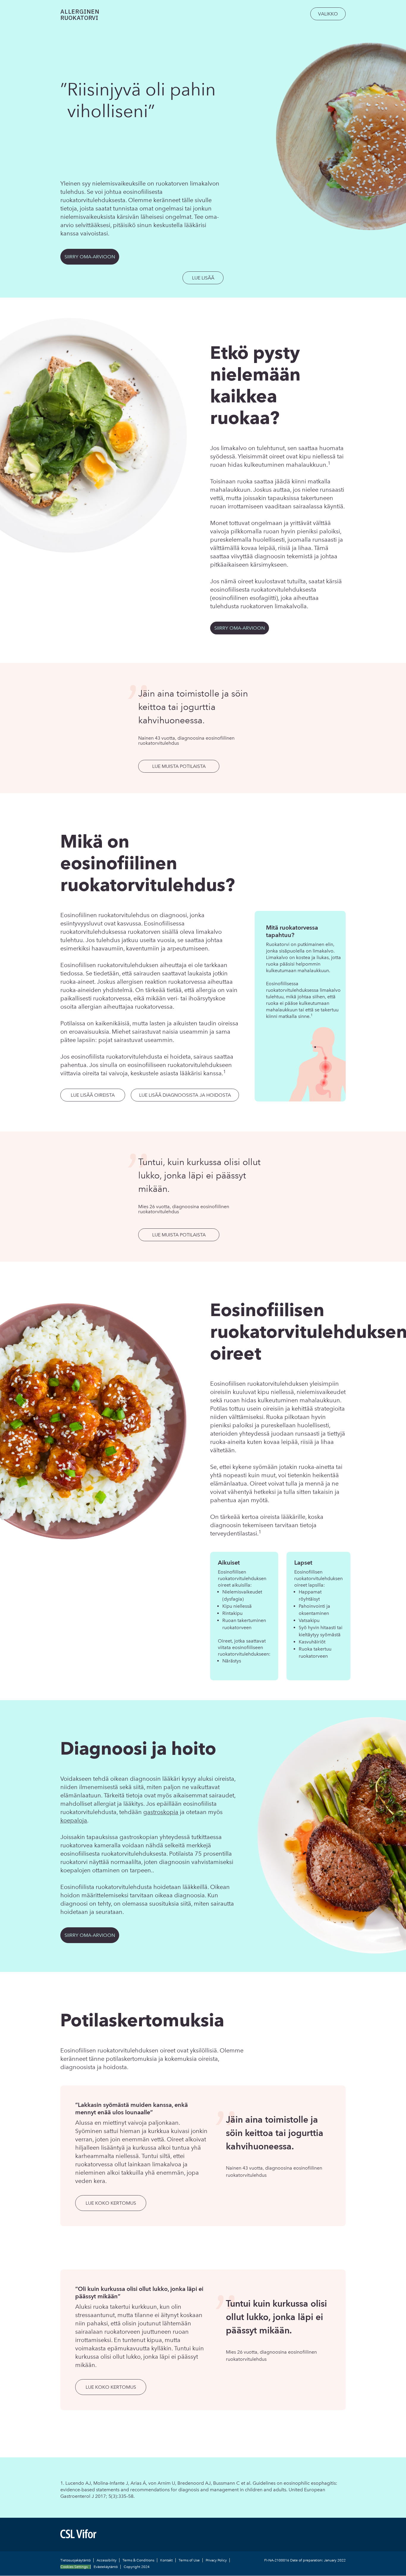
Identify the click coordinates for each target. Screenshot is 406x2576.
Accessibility (107, 2560)
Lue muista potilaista (179, 766)
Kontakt (166, 2560)
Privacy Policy (216, 2560)
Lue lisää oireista (93, 1095)
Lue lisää (203, 278)
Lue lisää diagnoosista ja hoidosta (185, 1095)
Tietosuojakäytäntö (75, 2560)
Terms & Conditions (138, 2560)
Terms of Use (189, 2560)
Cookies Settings (74, 2567)
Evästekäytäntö (106, 2567)
